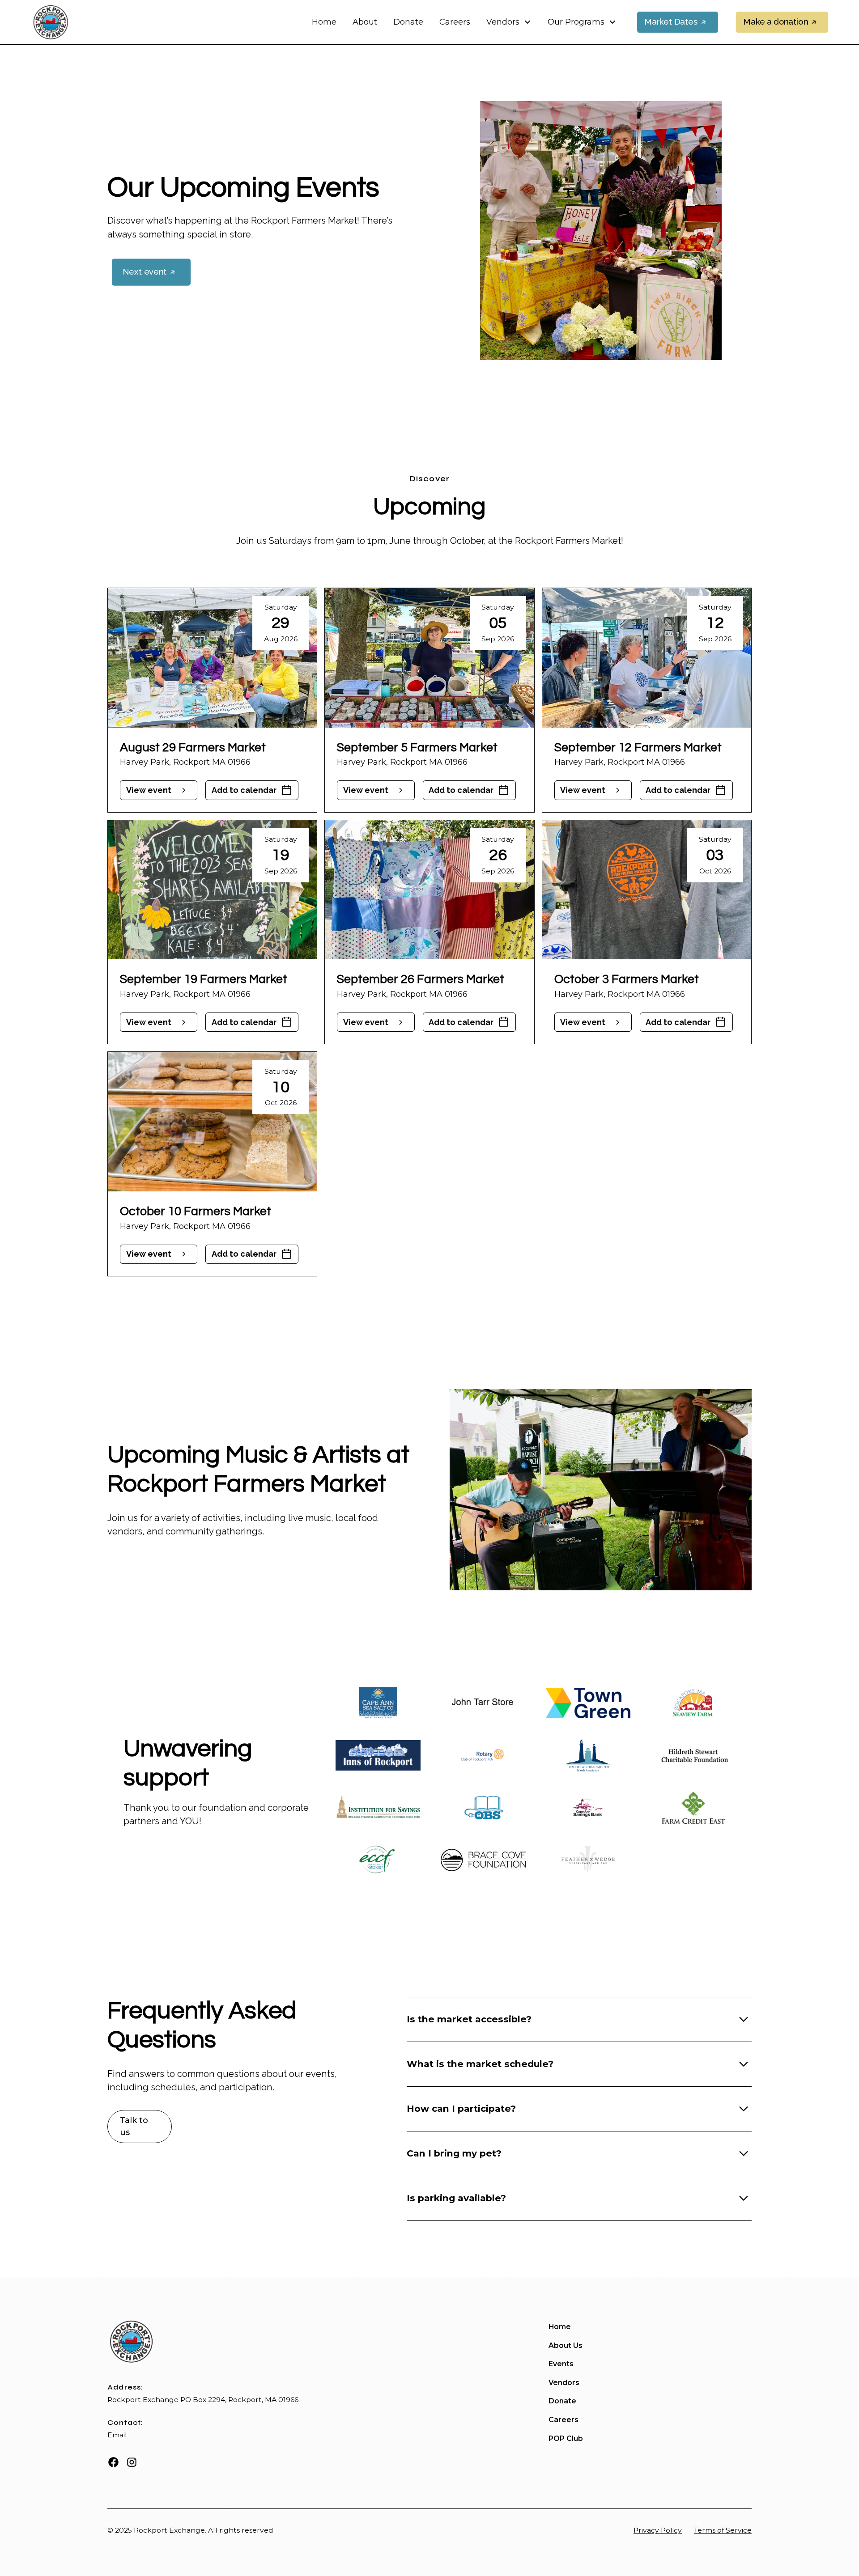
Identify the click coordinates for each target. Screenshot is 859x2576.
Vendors (564, 2383)
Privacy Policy (658, 2530)
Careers (455, 22)
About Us (566, 2345)
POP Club (566, 2438)
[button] (509, 22)
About (365, 22)
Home (324, 22)
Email (117, 2435)
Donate (408, 22)
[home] (50, 22)
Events (561, 2364)
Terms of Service (723, 2530)
